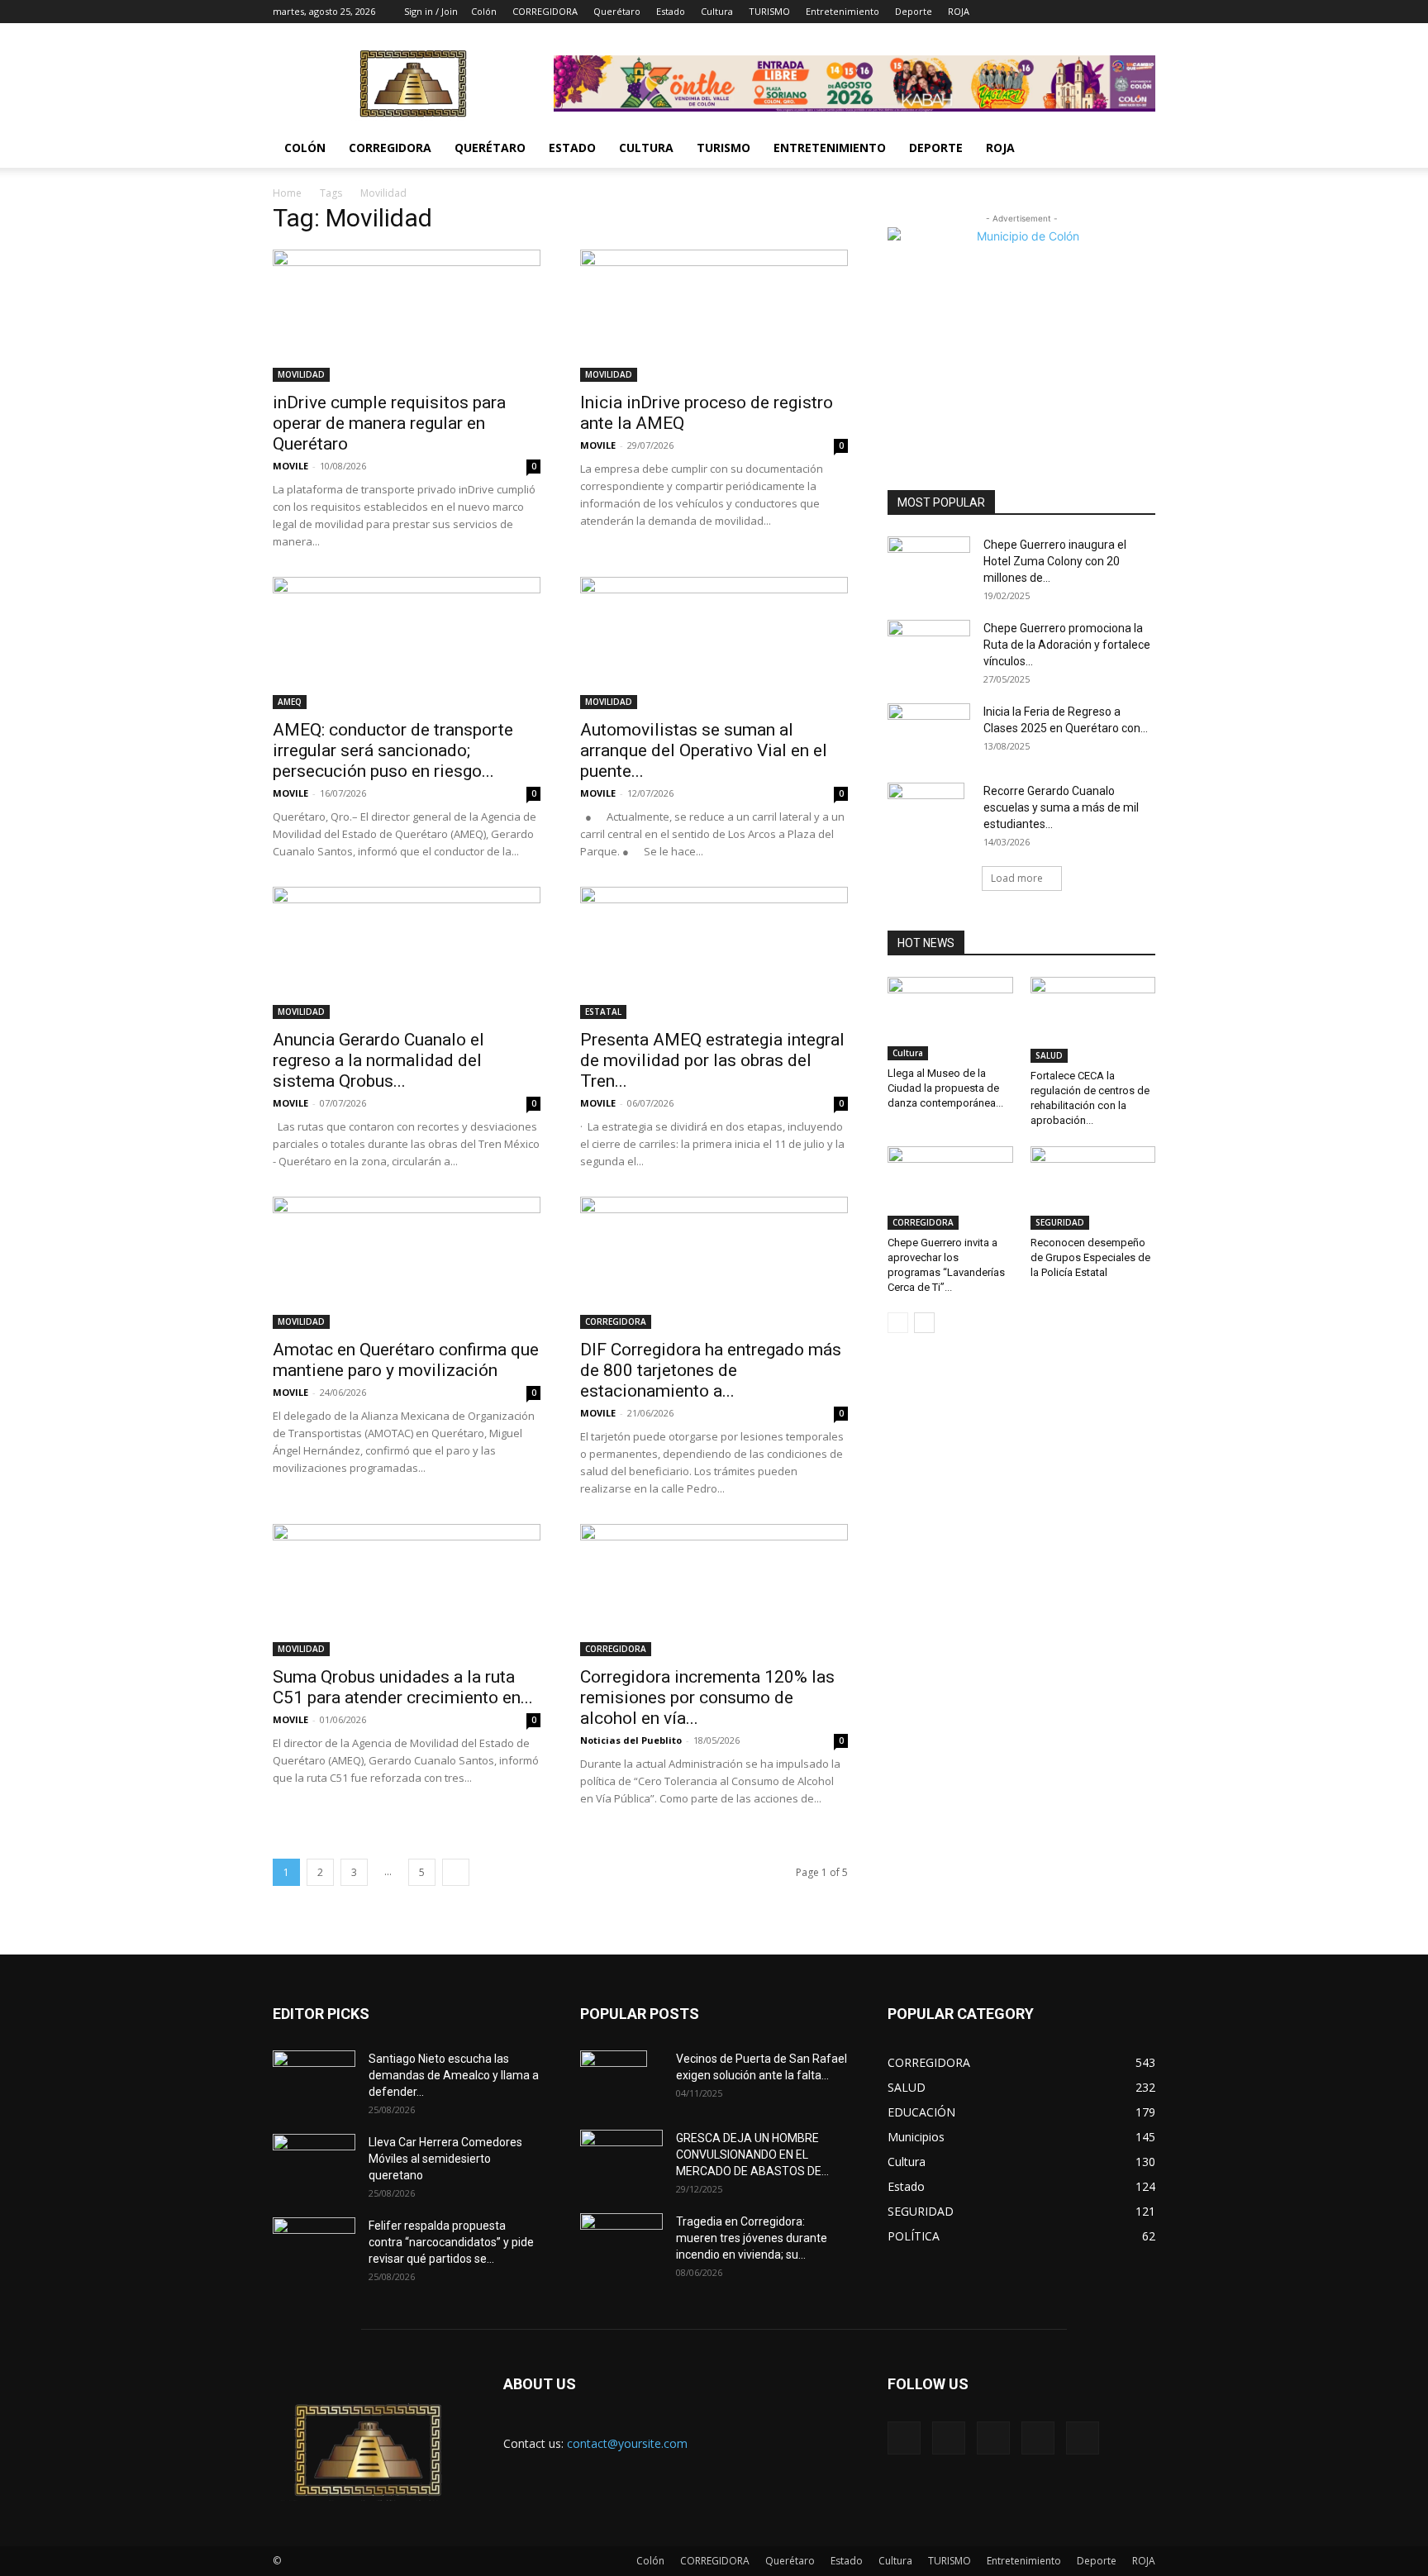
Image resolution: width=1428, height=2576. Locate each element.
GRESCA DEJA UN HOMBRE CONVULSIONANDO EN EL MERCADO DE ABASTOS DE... (752, 2155)
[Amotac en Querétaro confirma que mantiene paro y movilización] (407, 1263)
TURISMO (769, 11)
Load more (1017, 878)
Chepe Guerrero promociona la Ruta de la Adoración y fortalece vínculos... (1067, 645)
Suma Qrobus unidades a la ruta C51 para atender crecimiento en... (403, 1687)
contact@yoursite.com (627, 2443)
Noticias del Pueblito (631, 1740)
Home (287, 193)
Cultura (717, 11)
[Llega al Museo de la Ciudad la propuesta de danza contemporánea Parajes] (950, 1019)
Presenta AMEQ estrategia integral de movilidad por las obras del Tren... (712, 1060)
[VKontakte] (1116, 12)
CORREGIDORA (545, 11)
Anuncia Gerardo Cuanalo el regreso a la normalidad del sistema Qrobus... (378, 1060)
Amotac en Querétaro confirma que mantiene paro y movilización (406, 1360)
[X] (1061, 12)
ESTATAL (603, 1012)
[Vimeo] (1088, 12)
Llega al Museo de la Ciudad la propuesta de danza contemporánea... (945, 1088)
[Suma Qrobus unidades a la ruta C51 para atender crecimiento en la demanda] (407, 1590)
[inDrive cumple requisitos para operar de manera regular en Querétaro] (407, 316)
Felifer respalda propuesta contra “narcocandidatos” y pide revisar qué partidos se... (451, 2242)
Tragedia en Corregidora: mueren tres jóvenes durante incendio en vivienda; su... (752, 2238)
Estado (671, 11)
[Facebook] (1034, 12)
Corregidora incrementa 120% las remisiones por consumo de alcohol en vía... (707, 1697)
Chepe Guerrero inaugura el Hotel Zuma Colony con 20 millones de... (1055, 561)
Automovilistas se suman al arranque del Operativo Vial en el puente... (704, 750)
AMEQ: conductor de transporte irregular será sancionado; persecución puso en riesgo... (393, 750)
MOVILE (290, 466)
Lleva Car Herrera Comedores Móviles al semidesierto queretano (445, 2159)
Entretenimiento (843, 11)
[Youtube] (1143, 12)
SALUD (1049, 1055)
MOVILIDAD (301, 374)
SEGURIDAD (1060, 1222)
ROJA (959, 11)
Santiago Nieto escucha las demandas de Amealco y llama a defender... (454, 2075)
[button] (1135, 149)
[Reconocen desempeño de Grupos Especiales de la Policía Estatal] (1093, 1188)
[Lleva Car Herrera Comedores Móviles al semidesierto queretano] (314, 2163)
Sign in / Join (431, 11)
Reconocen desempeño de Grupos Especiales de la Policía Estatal (1090, 1257)
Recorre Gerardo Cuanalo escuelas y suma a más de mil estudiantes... (1061, 807)
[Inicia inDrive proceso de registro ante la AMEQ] (714, 316)
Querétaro (617, 11)
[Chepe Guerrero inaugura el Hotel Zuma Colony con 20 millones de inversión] (929, 564)
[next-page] (456, 1872)
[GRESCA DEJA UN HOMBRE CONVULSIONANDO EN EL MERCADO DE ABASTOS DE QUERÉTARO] (621, 2153)
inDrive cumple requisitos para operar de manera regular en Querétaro (389, 423)
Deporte (914, 11)
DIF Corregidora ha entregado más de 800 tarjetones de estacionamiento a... (711, 1370)
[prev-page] (898, 1323)
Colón (484, 11)
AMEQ (290, 702)
